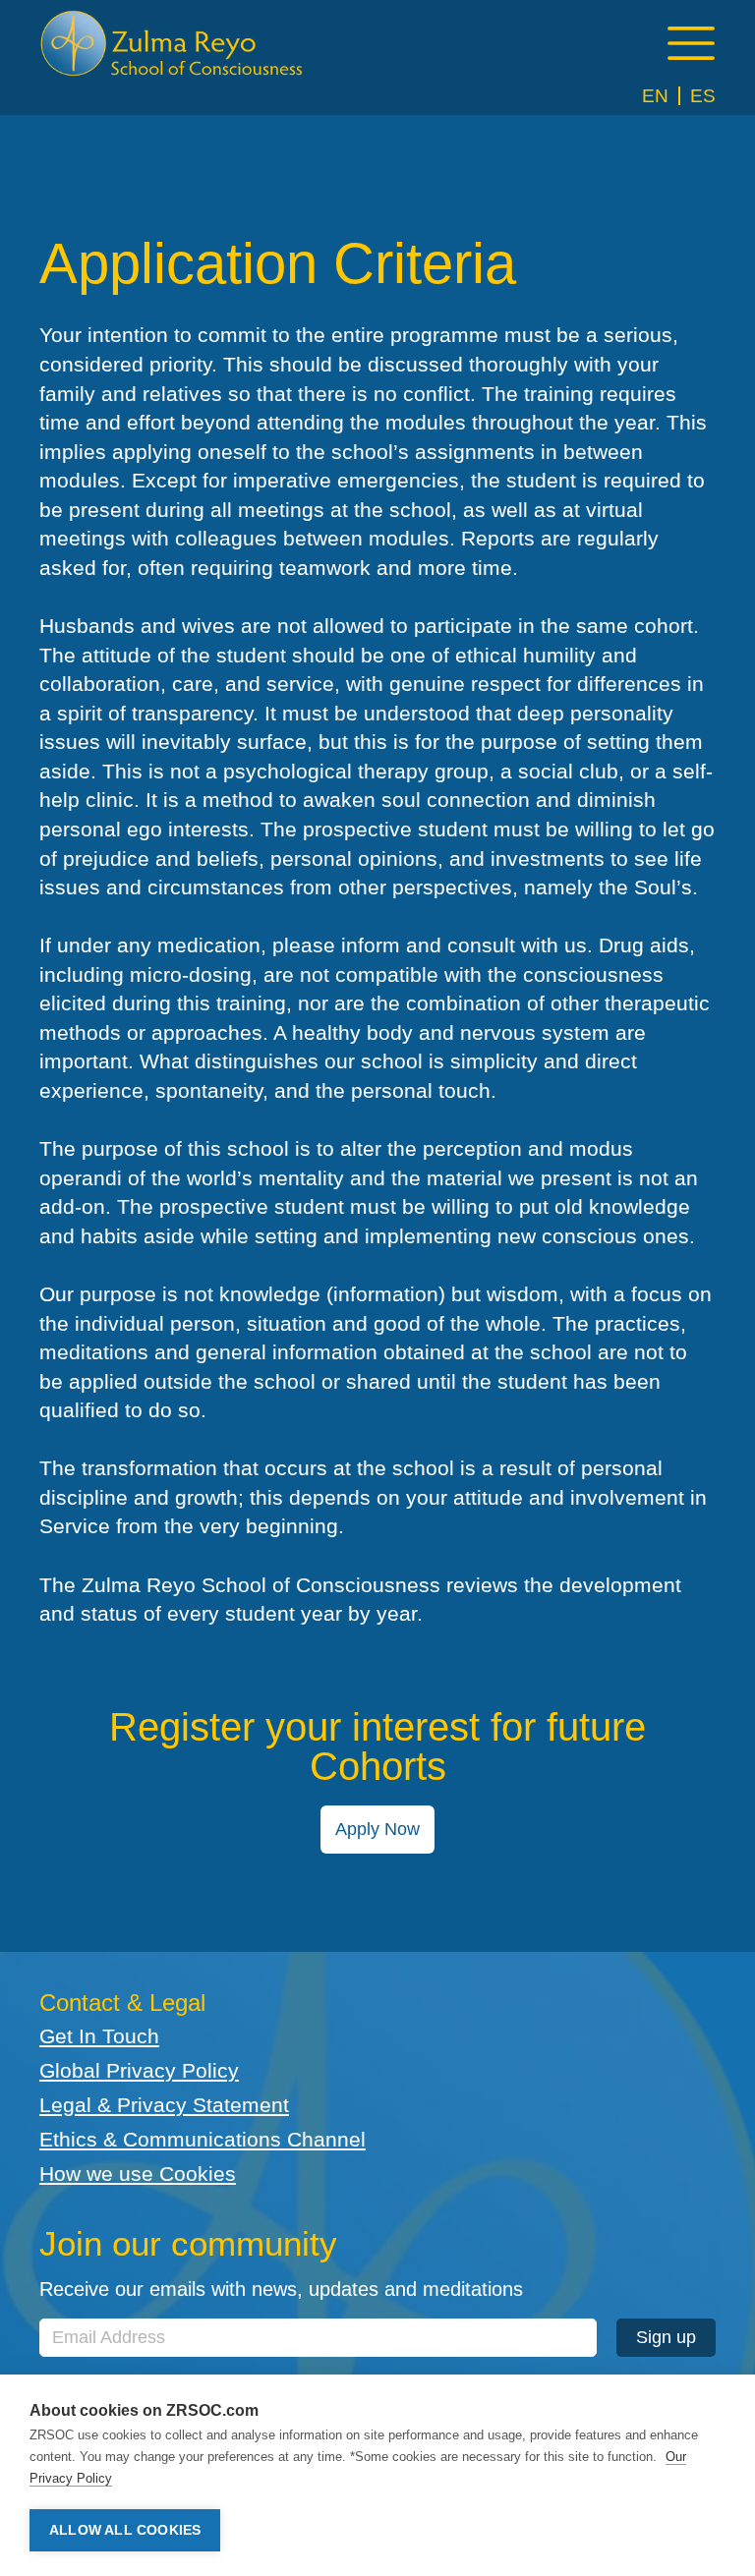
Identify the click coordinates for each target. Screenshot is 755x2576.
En (655, 96)
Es (703, 96)
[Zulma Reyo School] (172, 43)
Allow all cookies (125, 2530)
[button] (691, 43)
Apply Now (377, 1829)
